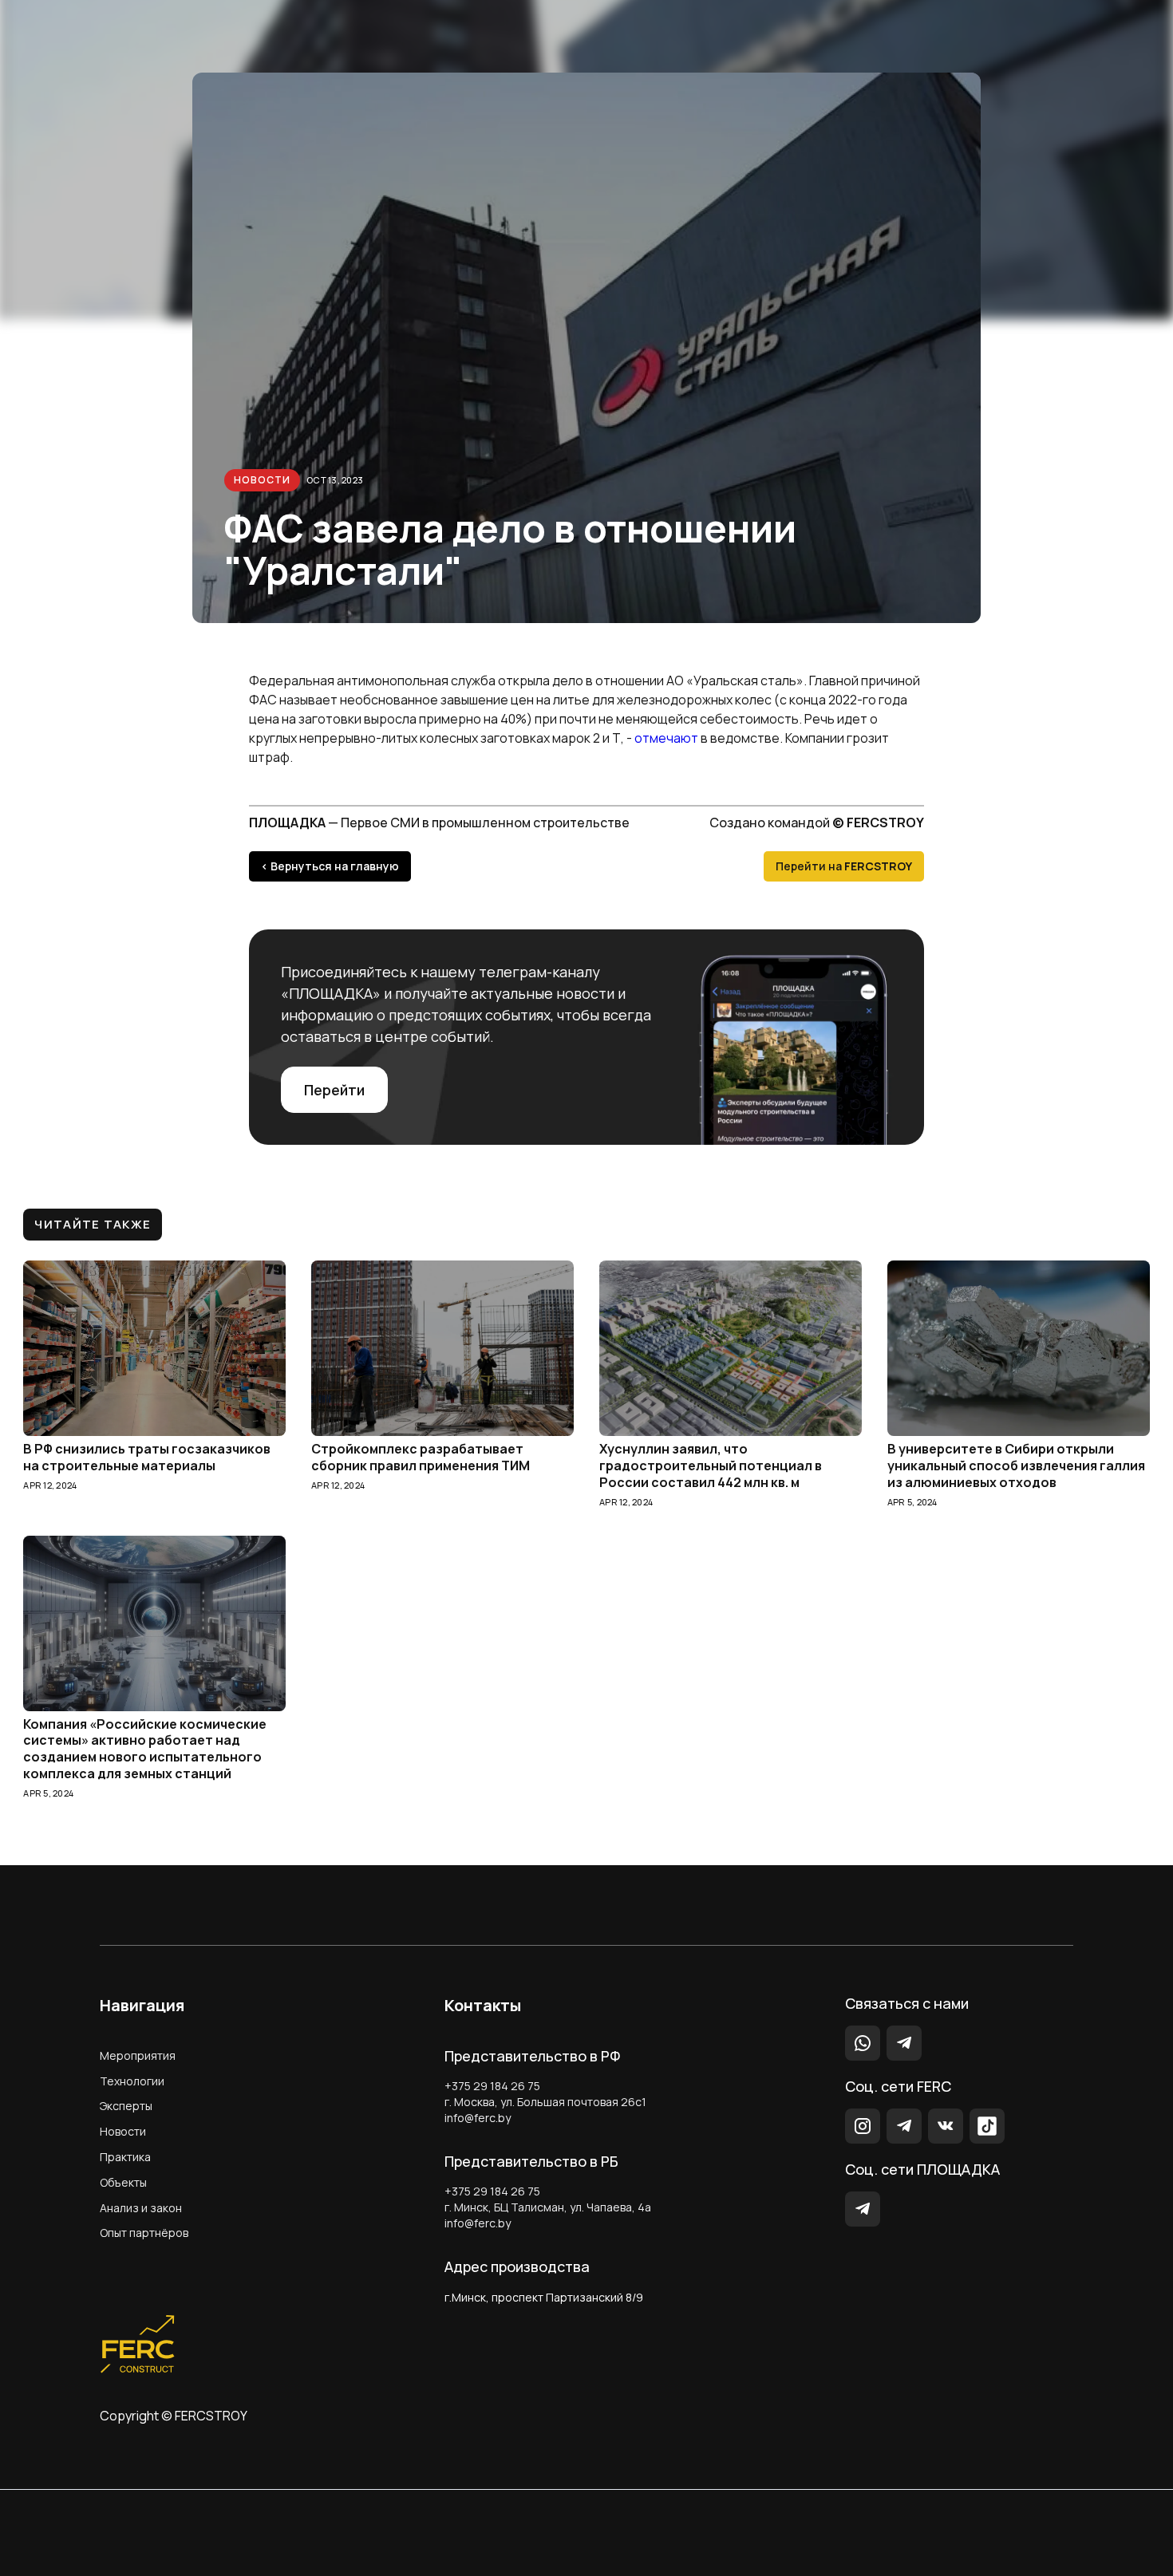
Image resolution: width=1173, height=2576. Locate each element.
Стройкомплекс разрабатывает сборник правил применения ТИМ (421, 1458)
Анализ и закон (141, 2208)
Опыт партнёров (144, 2233)
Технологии (132, 2081)
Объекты (123, 2182)
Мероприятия (138, 2055)
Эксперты (126, 2106)
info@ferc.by (478, 2118)
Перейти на (844, 866)
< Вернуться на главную (330, 866)
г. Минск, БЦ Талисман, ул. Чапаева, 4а (548, 2207)
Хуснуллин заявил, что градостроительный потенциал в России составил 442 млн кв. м (711, 1466)
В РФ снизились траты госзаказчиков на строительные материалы (147, 1458)
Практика (125, 2157)
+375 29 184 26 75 (492, 2086)
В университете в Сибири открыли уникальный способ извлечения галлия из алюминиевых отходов (1016, 1466)
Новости (262, 480)
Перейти (334, 1090)
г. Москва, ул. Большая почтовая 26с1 (545, 2102)
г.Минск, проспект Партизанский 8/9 (544, 2297)
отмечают (665, 738)
